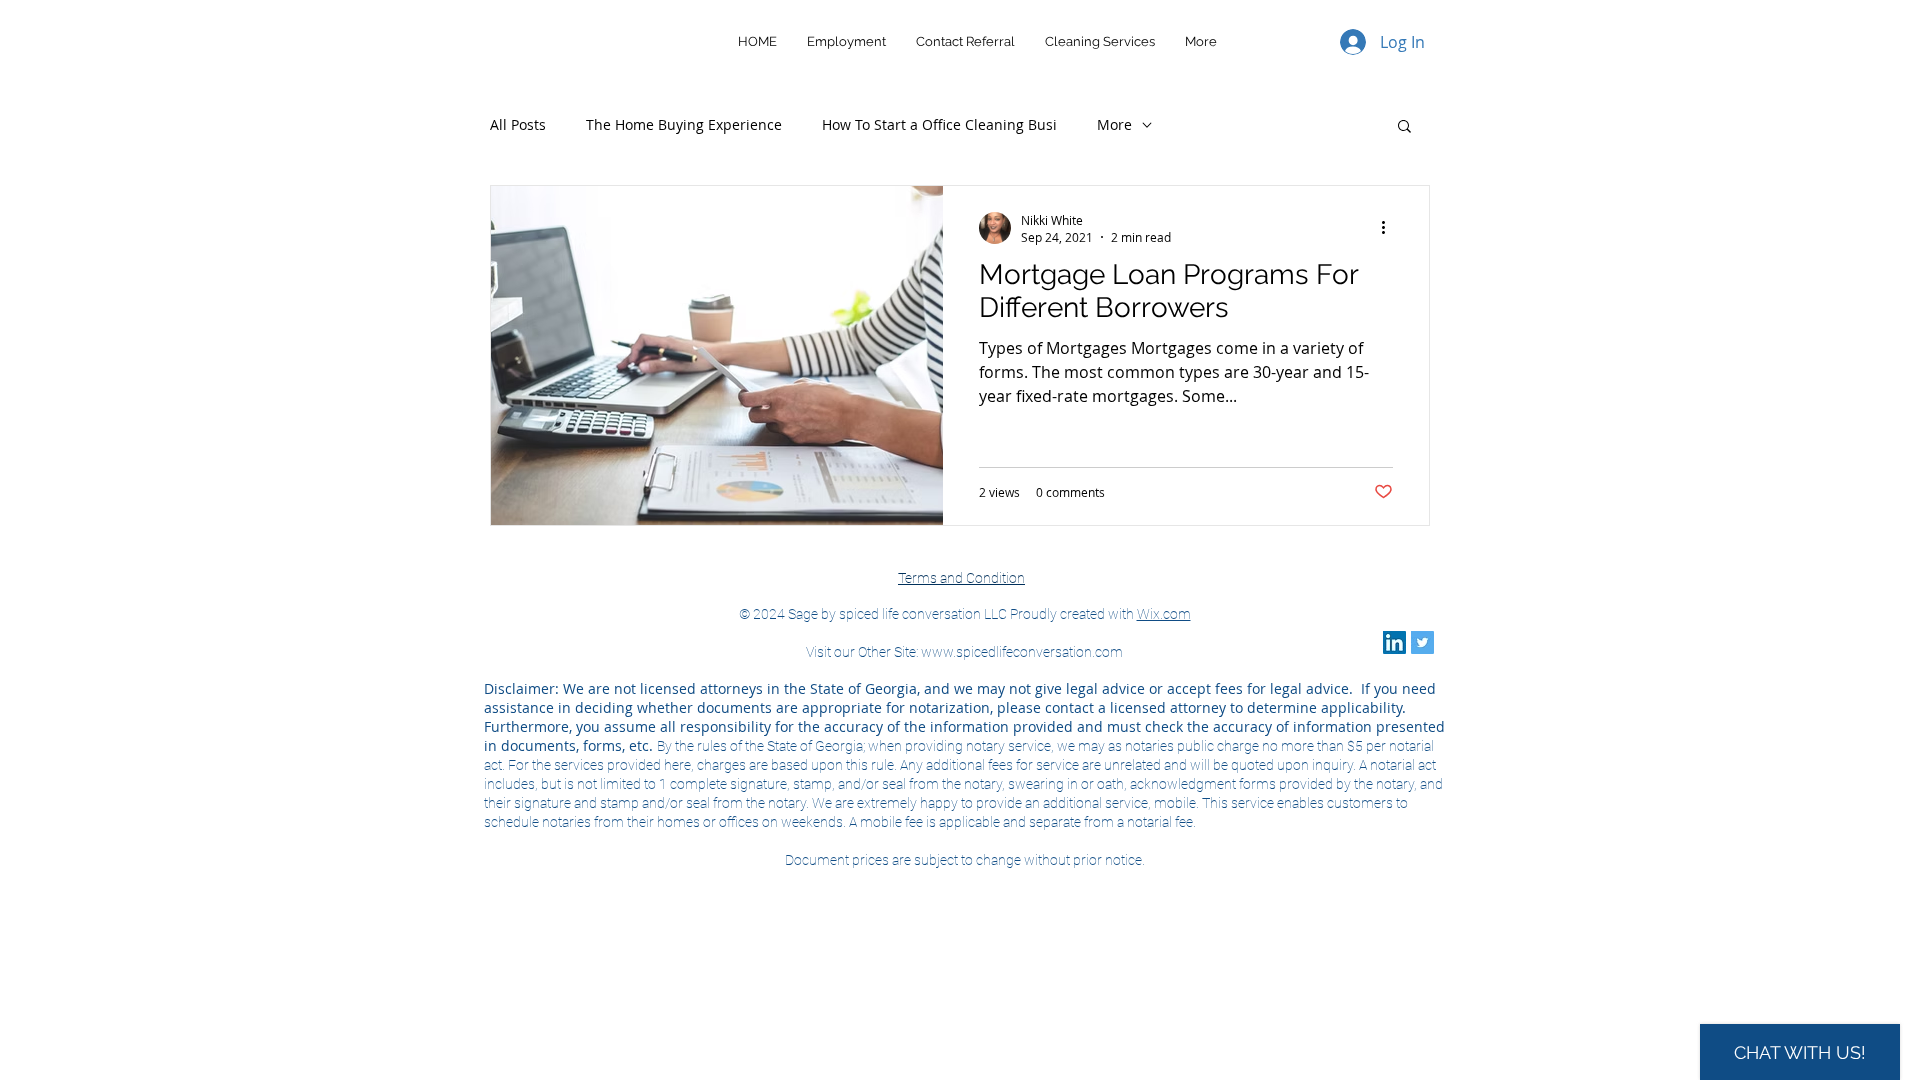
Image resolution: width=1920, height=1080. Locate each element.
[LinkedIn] (1394, 642)
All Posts (518, 124)
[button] (1404, 127)
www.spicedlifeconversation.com (1022, 652)
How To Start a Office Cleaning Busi (939, 124)
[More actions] (1390, 228)
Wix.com (1164, 614)
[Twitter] (1422, 642)
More (1114, 124)
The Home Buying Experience (684, 124)
